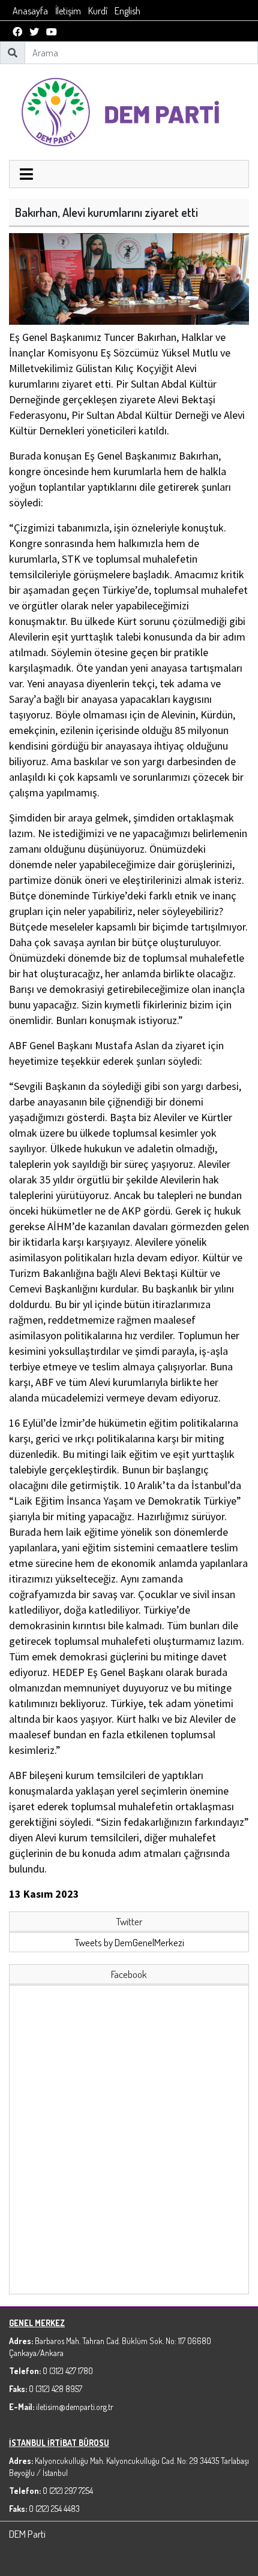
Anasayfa (30, 11)
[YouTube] (52, 32)
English (127, 11)
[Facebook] (17, 32)
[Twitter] (34, 32)
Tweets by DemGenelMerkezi (129, 1942)
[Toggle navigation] (26, 176)
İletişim (68, 11)
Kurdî (98, 11)
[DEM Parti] (129, 111)
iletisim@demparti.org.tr (75, 2407)
